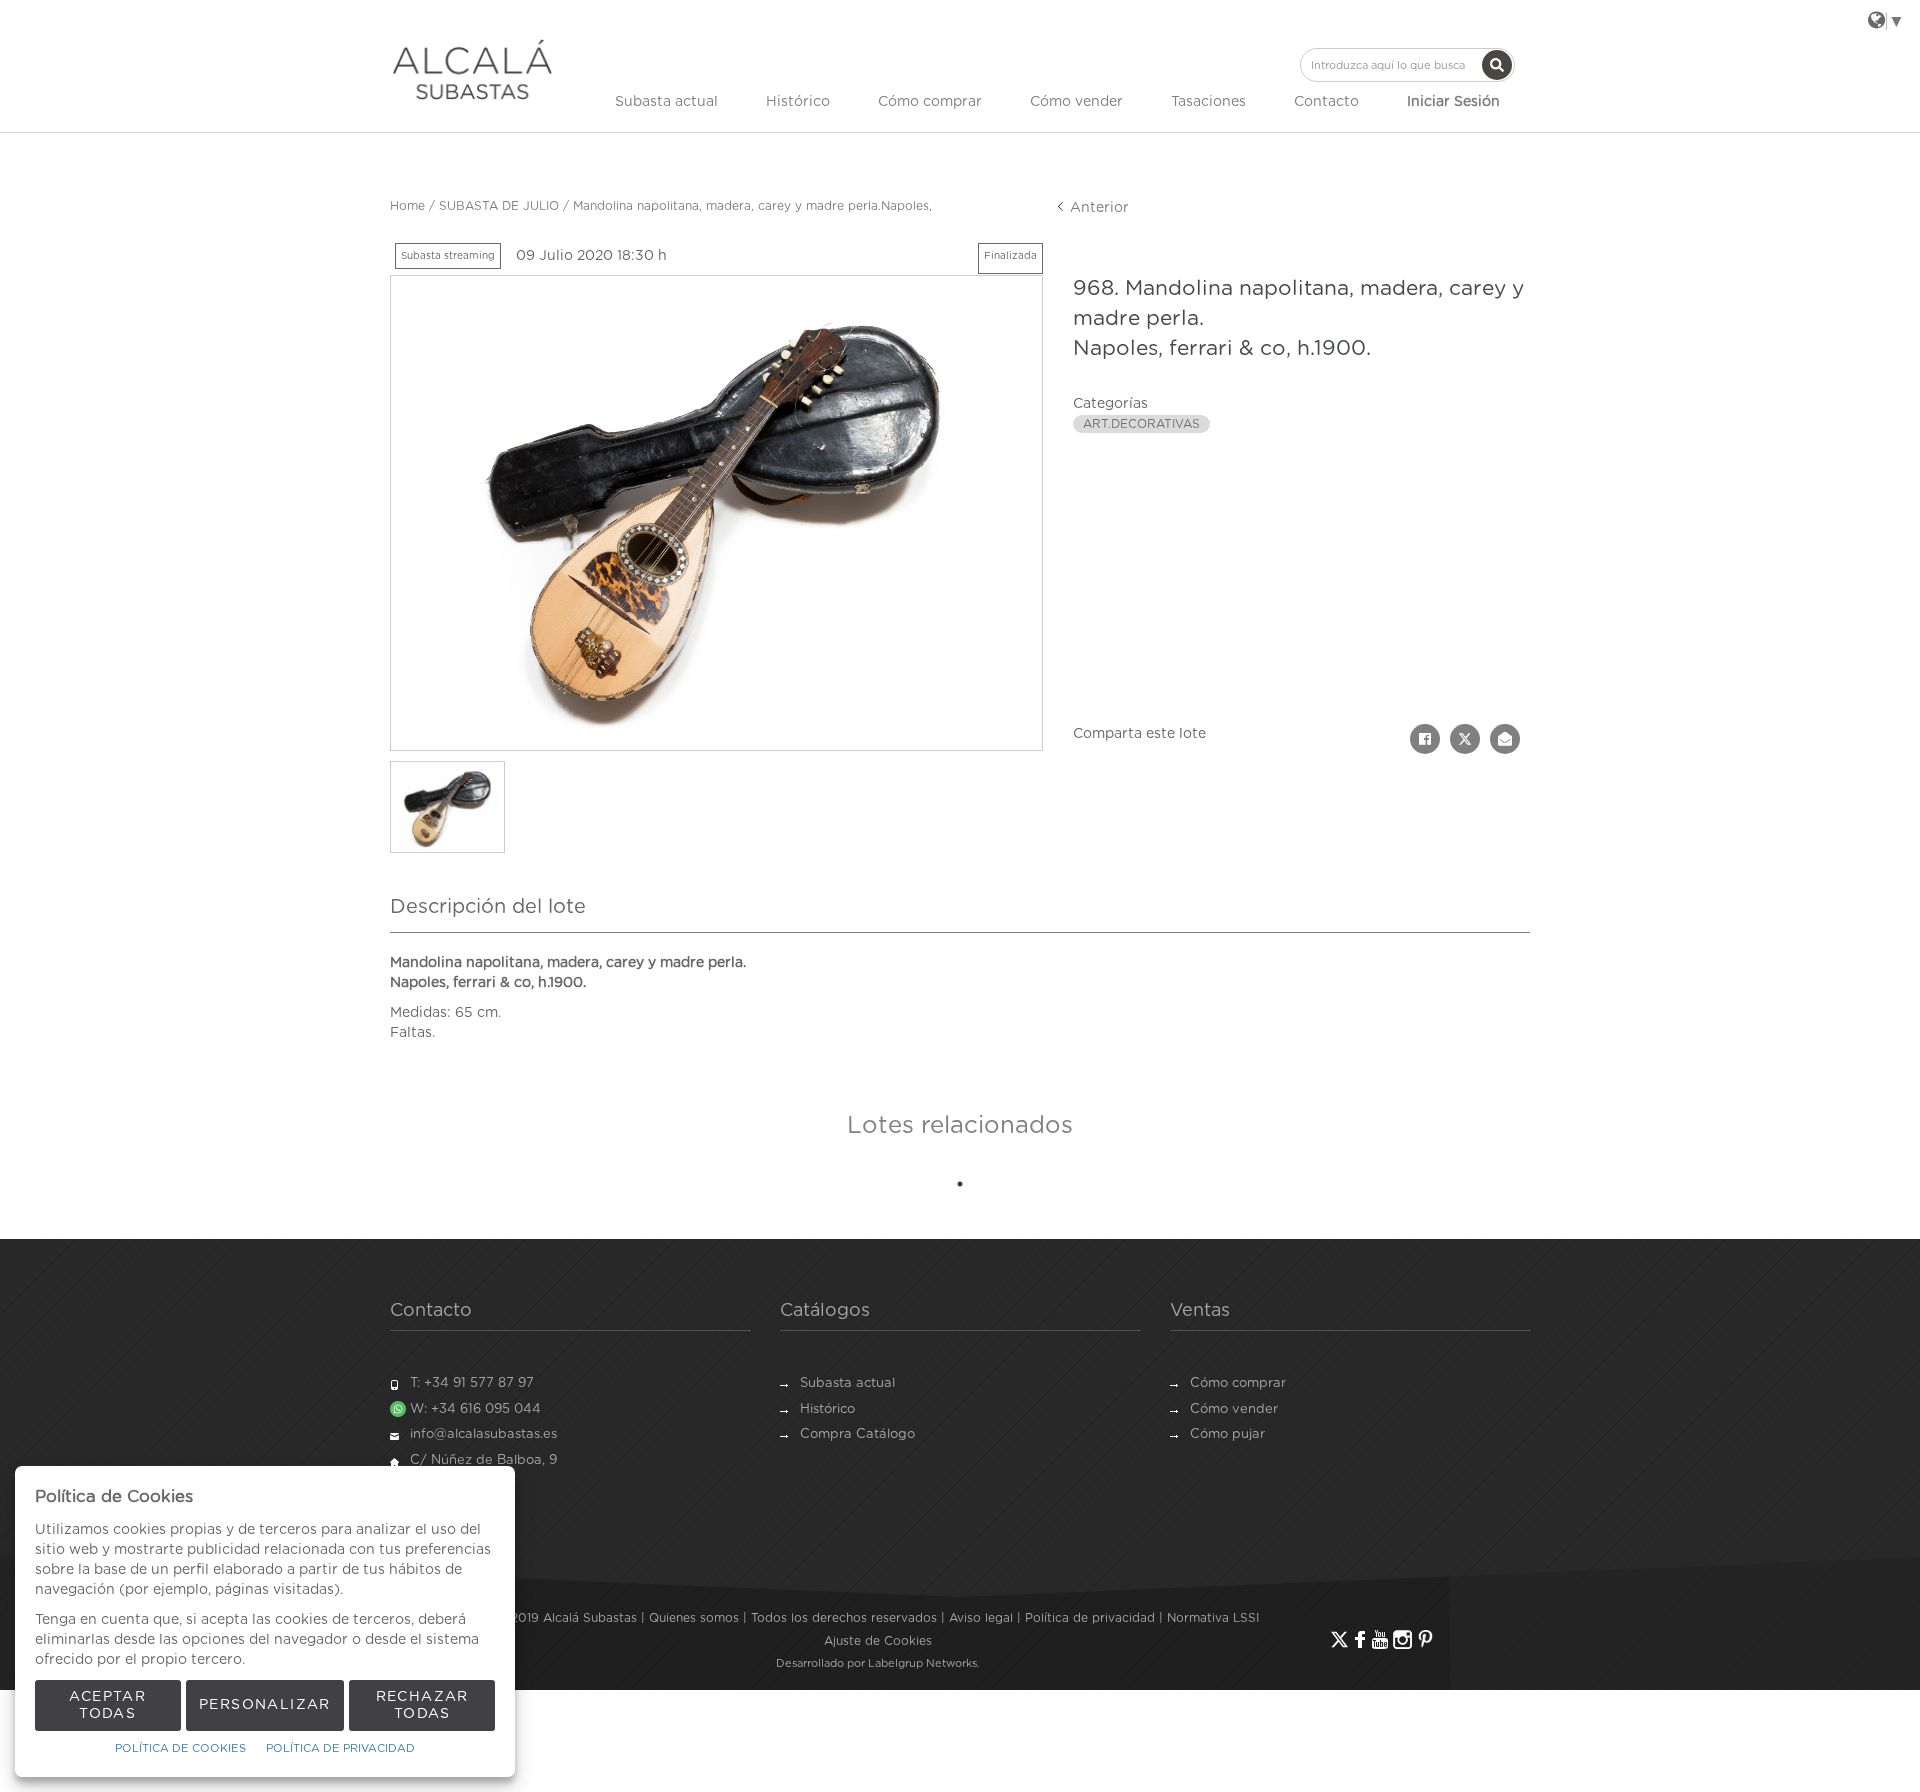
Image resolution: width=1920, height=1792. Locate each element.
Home (407, 206)
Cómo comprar (930, 102)
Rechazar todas (422, 1705)
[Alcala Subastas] (472, 69)
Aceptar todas (107, 1705)
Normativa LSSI (1213, 1618)
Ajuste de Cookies (878, 1641)
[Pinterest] (1425, 1639)
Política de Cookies (180, 1748)
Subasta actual (666, 102)
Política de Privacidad (340, 1748)
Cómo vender (1076, 102)
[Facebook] (1360, 1639)
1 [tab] (960, 1184)
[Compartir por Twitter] (1465, 739)
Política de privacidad (1090, 1618)
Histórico (798, 102)
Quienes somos (694, 1618)
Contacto (1326, 102)
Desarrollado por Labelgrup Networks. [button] (878, 1663)
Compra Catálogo (857, 1434)
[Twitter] (1339, 1639)
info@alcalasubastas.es (483, 1434)
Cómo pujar (1227, 1434)
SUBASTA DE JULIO (499, 206)
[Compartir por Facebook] (1425, 739)
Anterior (1097, 208)
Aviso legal (981, 1618)
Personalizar (265, 1705)
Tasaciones (1208, 102)
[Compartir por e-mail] (1505, 739)
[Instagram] (1402, 1639)
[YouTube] (1380, 1639)
